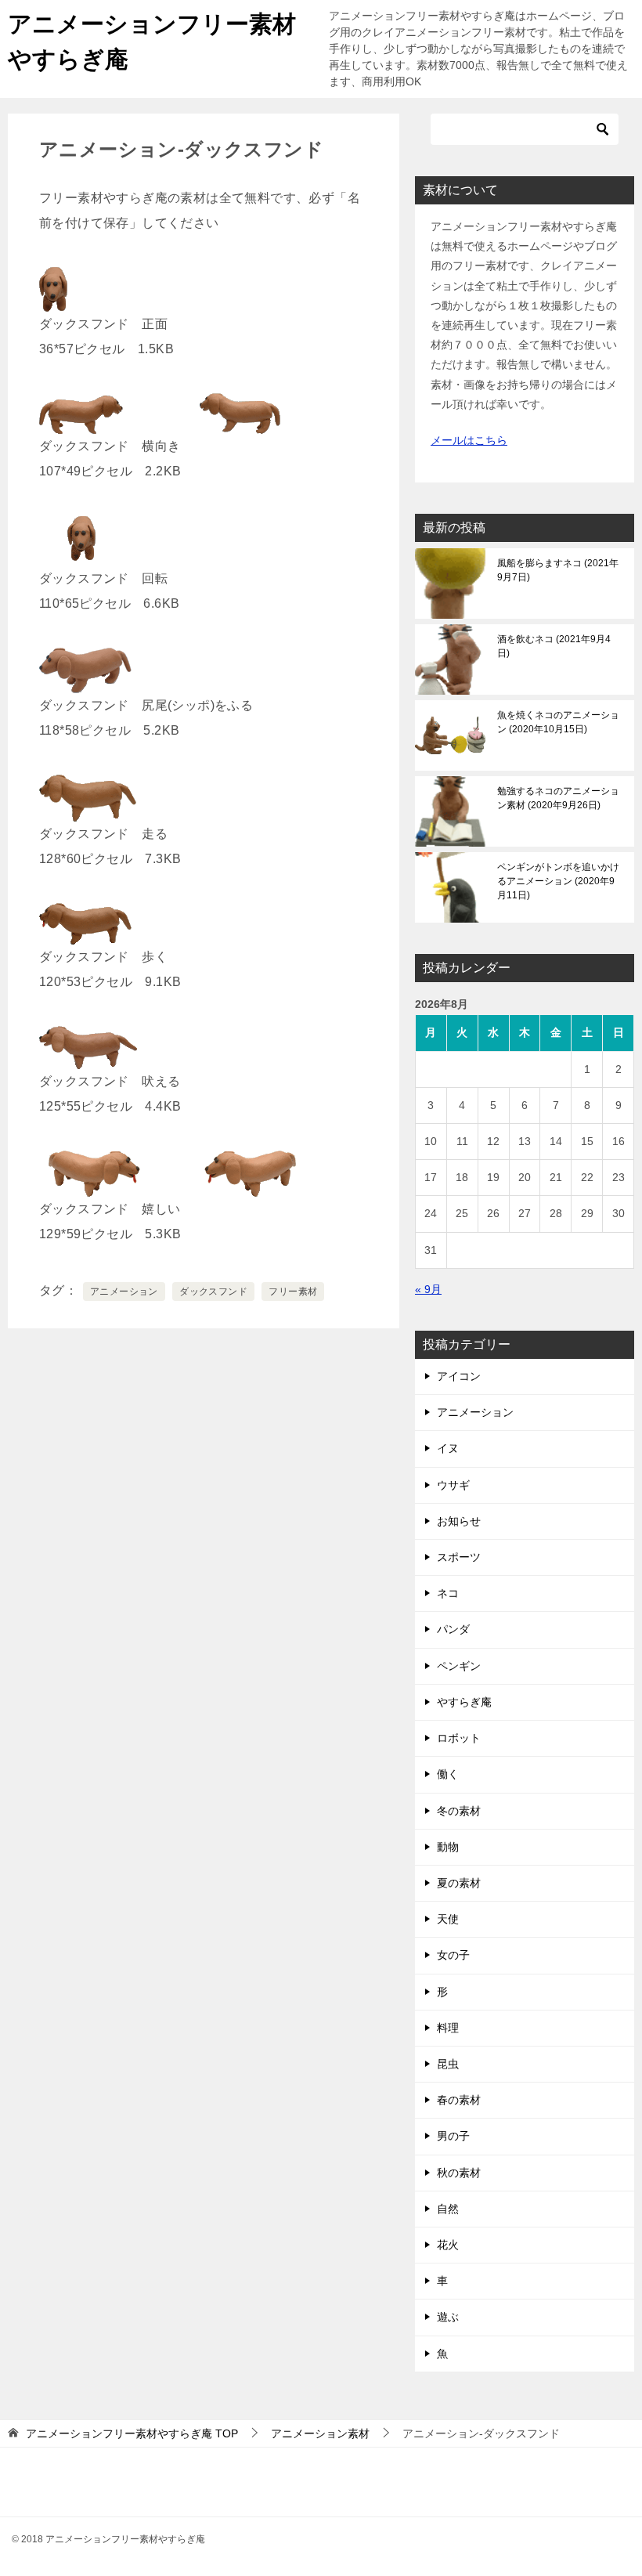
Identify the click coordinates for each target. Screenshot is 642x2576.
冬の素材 (459, 1811)
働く (448, 1774)
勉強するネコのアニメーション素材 (558, 798)
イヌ (448, 1448)
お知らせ (459, 1521)
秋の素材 (459, 2173)
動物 (448, 1847)
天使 (448, 1919)
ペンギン (459, 1666)
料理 (448, 2028)
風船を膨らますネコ (558, 570)
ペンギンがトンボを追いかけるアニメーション (558, 881)
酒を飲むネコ (554, 646)
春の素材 (459, 2100)
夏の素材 (459, 1883)
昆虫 (448, 2064)
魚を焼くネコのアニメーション (558, 722)
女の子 (453, 1955)
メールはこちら (469, 440)
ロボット (459, 1738)
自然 (448, 2209)
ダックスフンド (213, 1292)
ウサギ (453, 1485)
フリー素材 (293, 1292)
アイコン (459, 1376)
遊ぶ (448, 2317)
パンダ (453, 1629)
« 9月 (428, 1289)
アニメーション (124, 1292)
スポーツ (459, 1557)
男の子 (453, 2136)
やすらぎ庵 (464, 1702)
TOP (132, 2433)
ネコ (448, 1593)
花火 (448, 2245)
